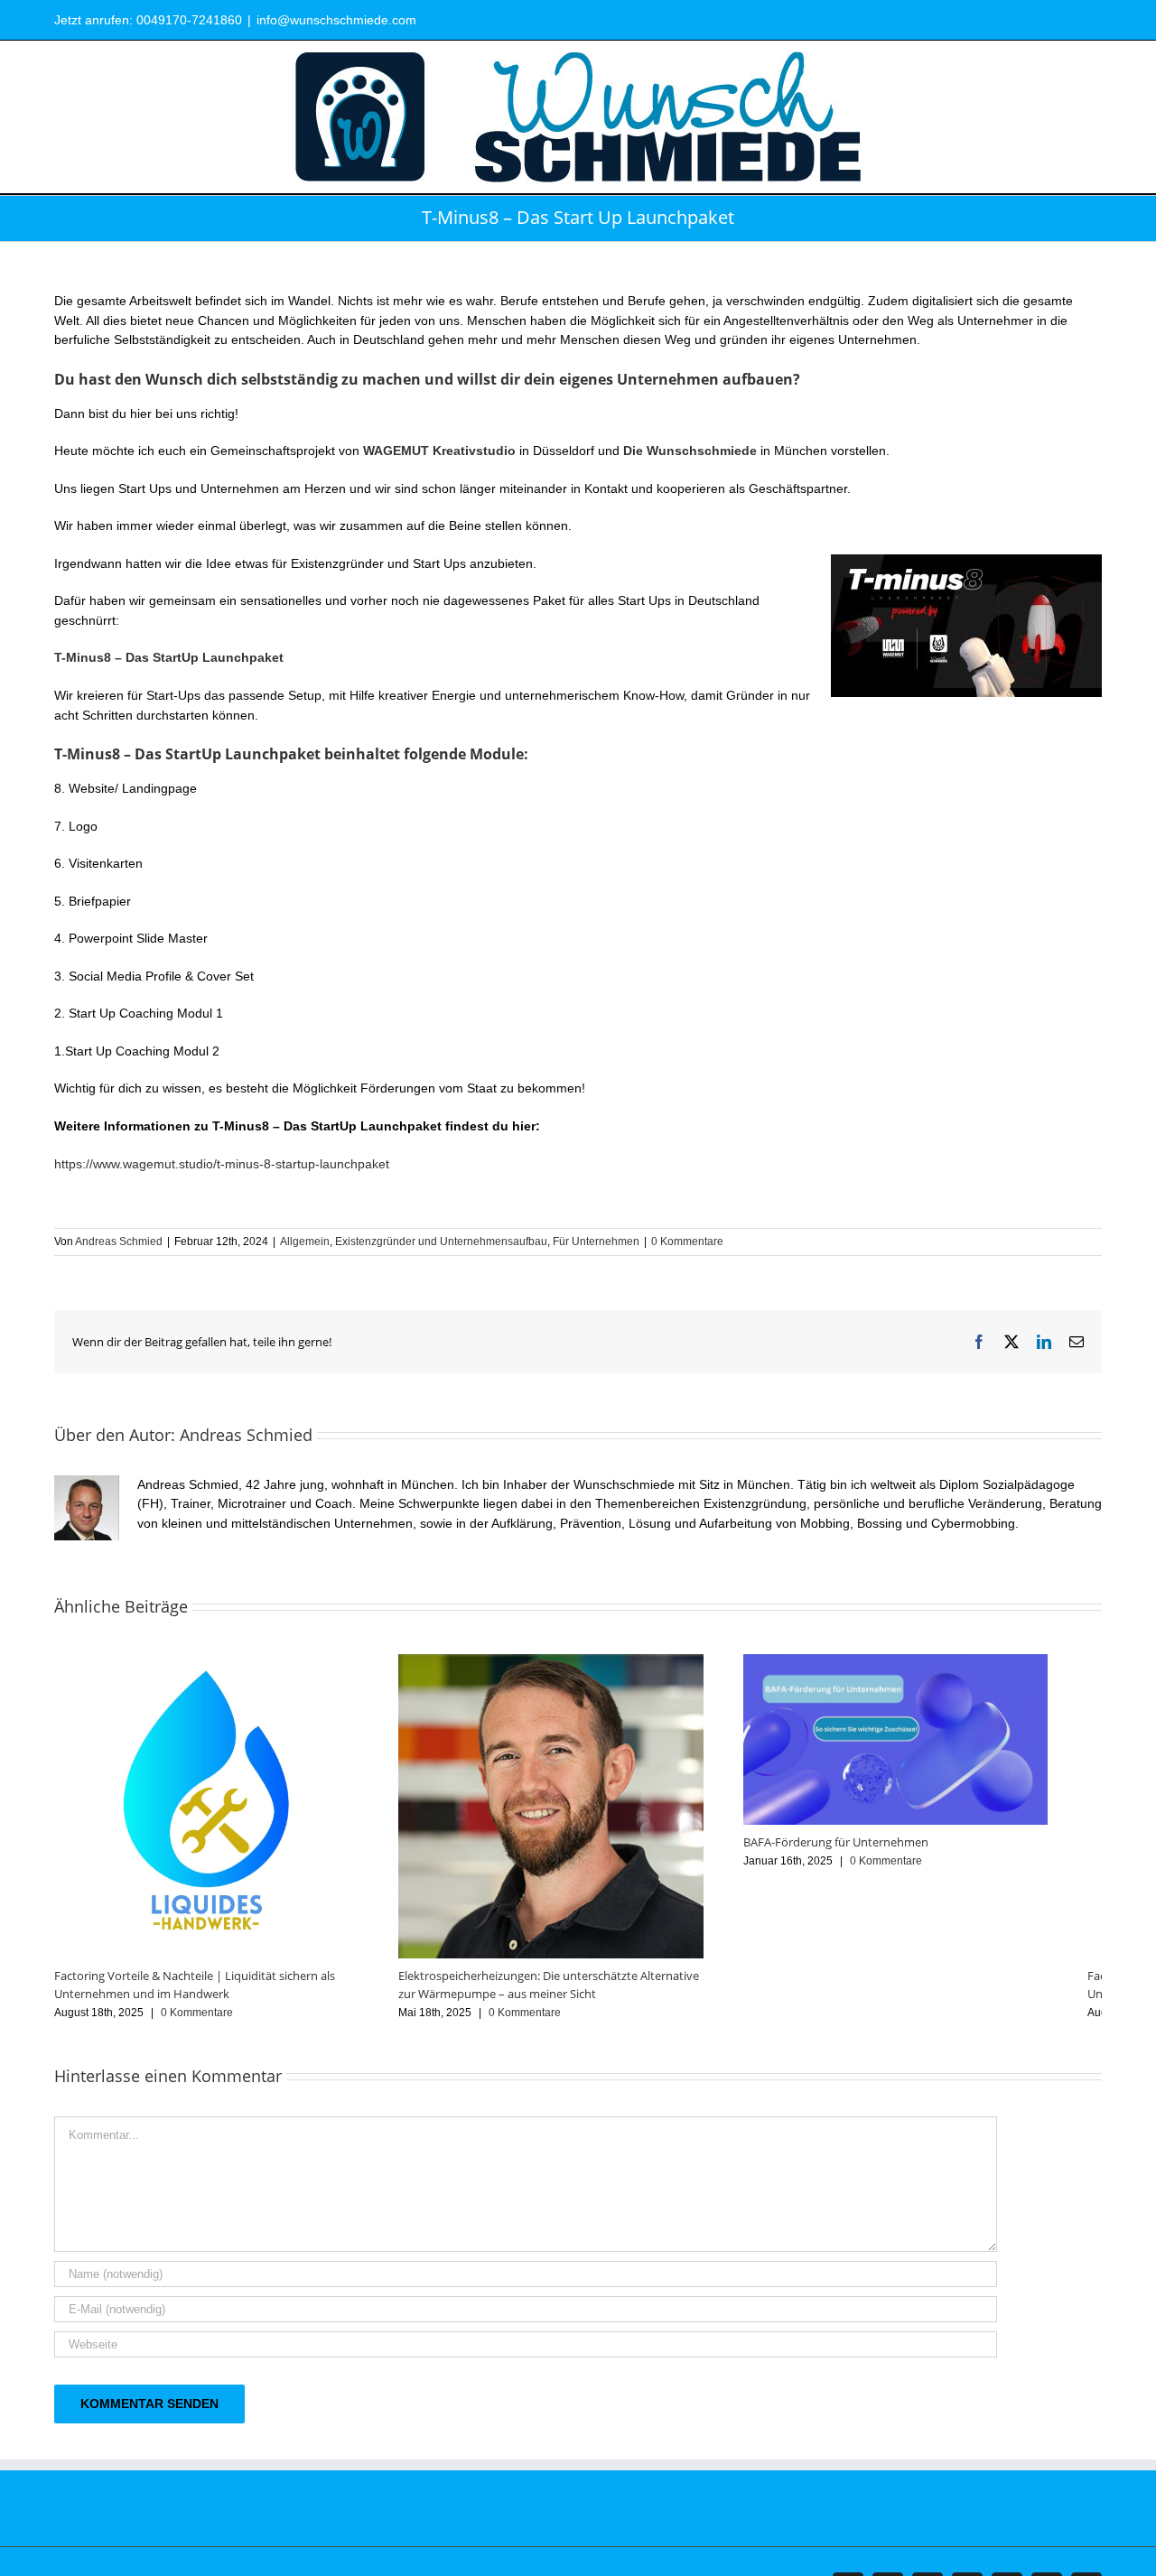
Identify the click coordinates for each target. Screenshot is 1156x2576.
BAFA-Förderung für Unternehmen (872, 1852)
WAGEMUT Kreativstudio (439, 451)
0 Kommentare (687, 1242)
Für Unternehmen (596, 1242)
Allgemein (305, 1242)
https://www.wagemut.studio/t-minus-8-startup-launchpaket (222, 1164)
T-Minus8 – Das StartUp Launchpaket (169, 657)
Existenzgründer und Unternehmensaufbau (441, 1242)
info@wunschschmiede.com (336, 20)
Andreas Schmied (119, 1242)
